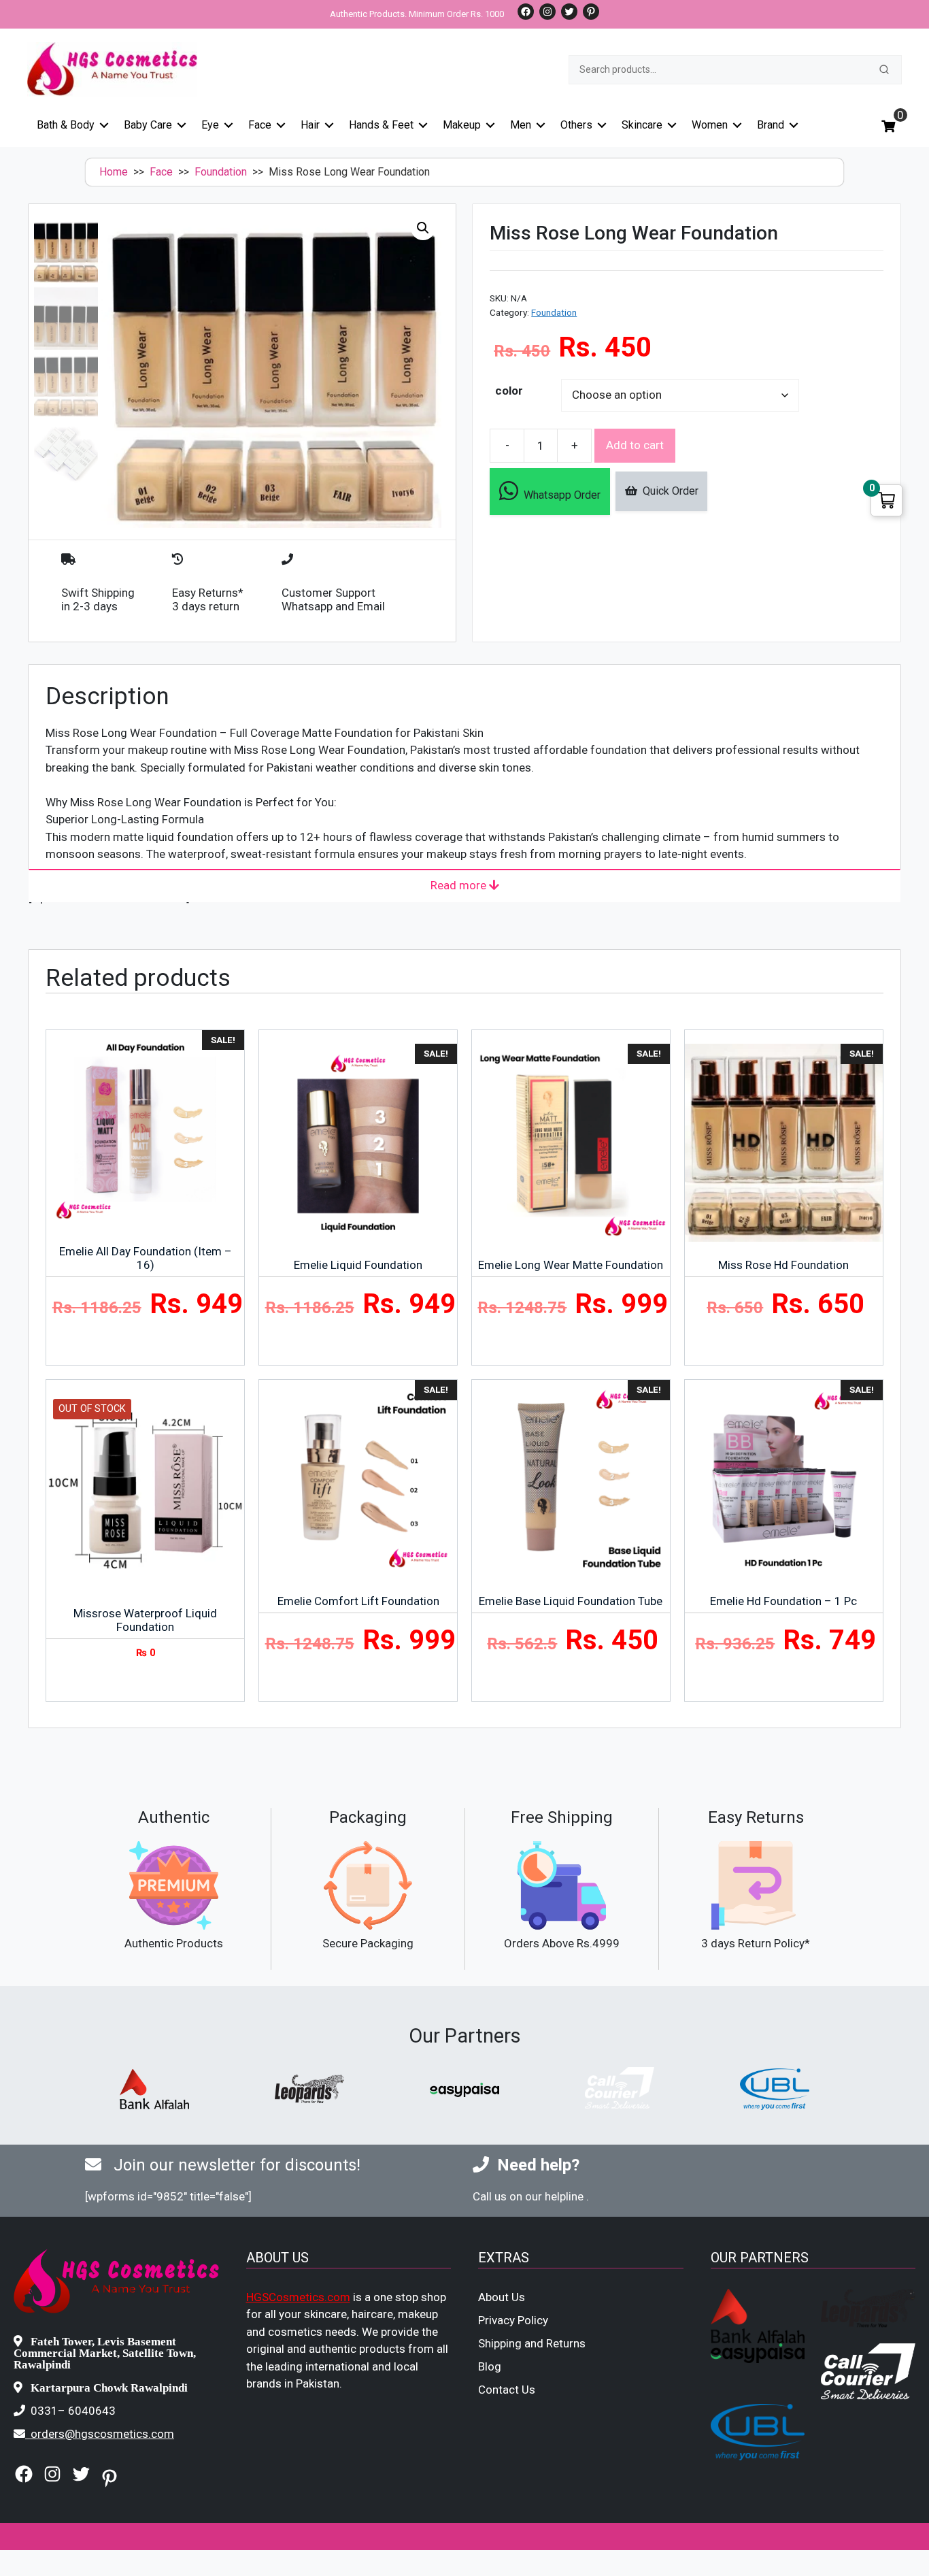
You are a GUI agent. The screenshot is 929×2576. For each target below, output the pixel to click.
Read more (460, 885)
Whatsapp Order (559, 495)
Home (114, 172)
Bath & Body (66, 125)
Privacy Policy (513, 2320)
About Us (502, 2297)
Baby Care (148, 125)
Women (710, 125)
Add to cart (635, 445)
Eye (210, 125)
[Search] (884, 69)
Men (521, 125)
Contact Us (507, 2390)
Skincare (642, 125)
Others (576, 125)
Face (260, 125)
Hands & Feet (381, 125)
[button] (423, 228)
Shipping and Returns (532, 2343)
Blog (490, 2366)
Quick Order (668, 491)
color (509, 391)
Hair (310, 125)
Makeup (462, 125)
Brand (771, 125)
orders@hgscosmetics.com (102, 2434)
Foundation (221, 172)
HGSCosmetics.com (298, 2297)
